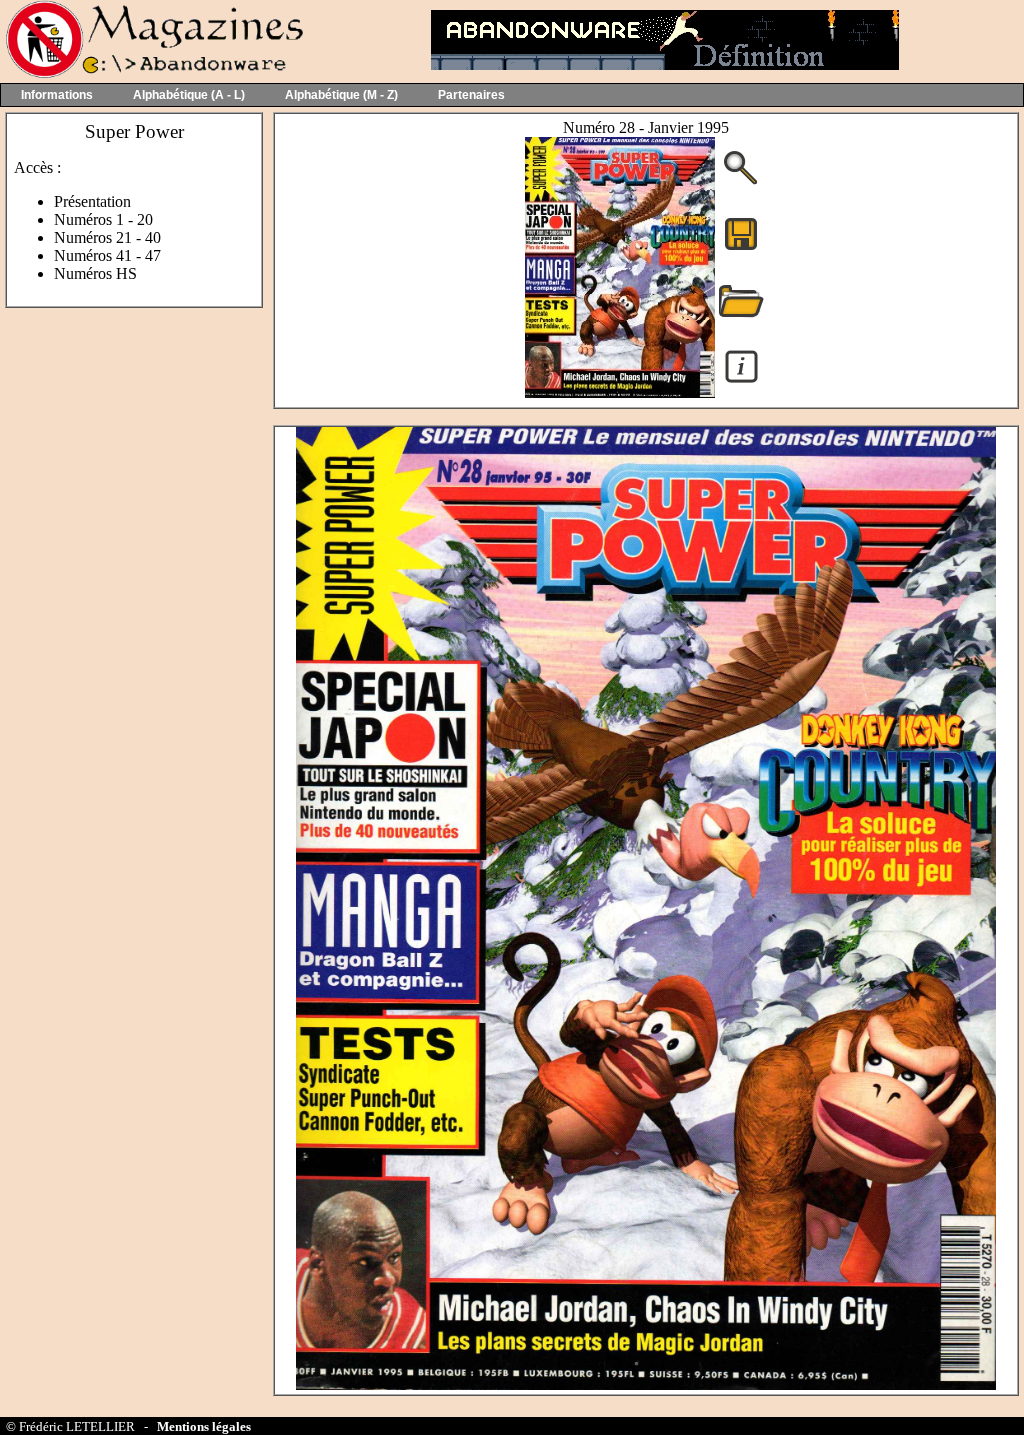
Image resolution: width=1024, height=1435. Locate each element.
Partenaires (471, 95)
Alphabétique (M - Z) (341, 95)
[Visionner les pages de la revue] (620, 392)
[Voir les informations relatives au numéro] (741, 381)
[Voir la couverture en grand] (741, 182)
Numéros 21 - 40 (107, 237)
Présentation (92, 201)
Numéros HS (95, 273)
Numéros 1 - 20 (103, 219)
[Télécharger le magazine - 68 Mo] (741, 248)
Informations (57, 95)
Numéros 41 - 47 (107, 255)
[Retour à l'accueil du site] (152, 73)
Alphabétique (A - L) (189, 95)
